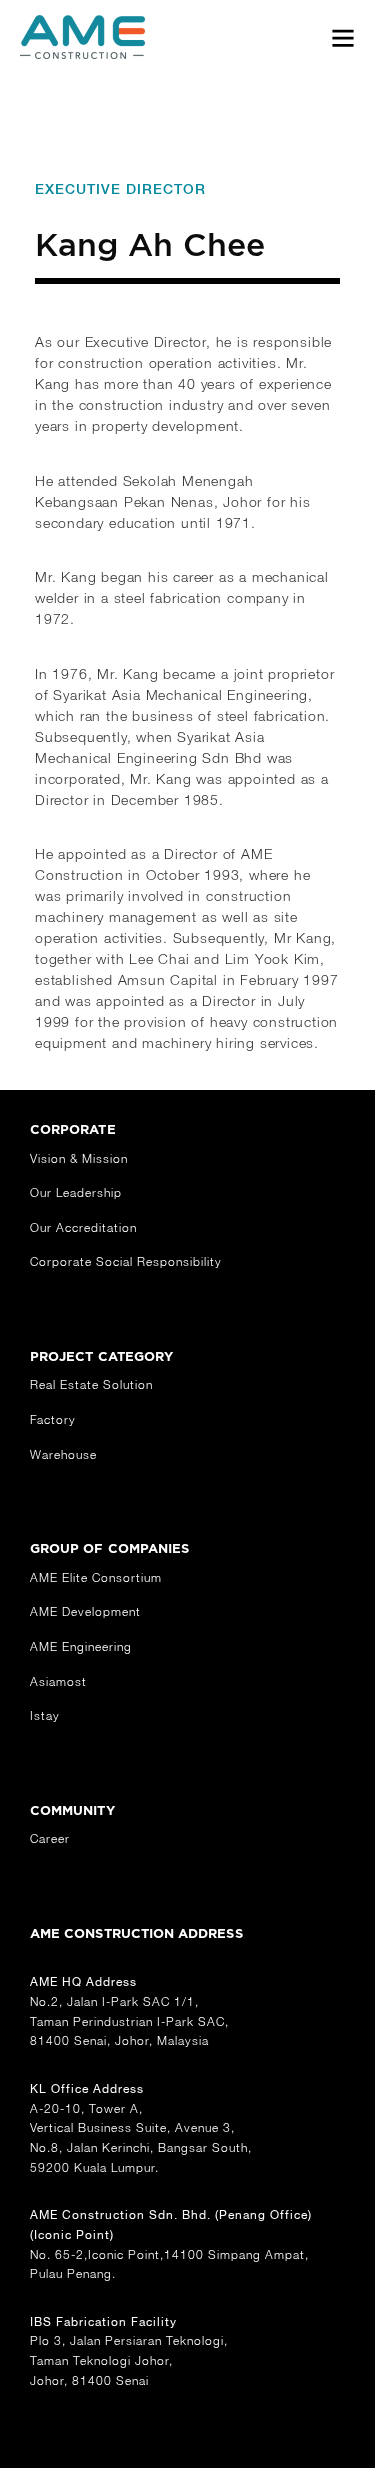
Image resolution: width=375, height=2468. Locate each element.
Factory (53, 1419)
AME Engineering (81, 1646)
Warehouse (63, 1454)
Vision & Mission (79, 1158)
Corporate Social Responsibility (126, 1261)
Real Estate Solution (91, 1384)
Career (50, 1838)
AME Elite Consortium (96, 1577)
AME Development (85, 1611)
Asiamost (58, 1681)
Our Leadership (76, 1192)
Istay (45, 1715)
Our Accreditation (83, 1227)
